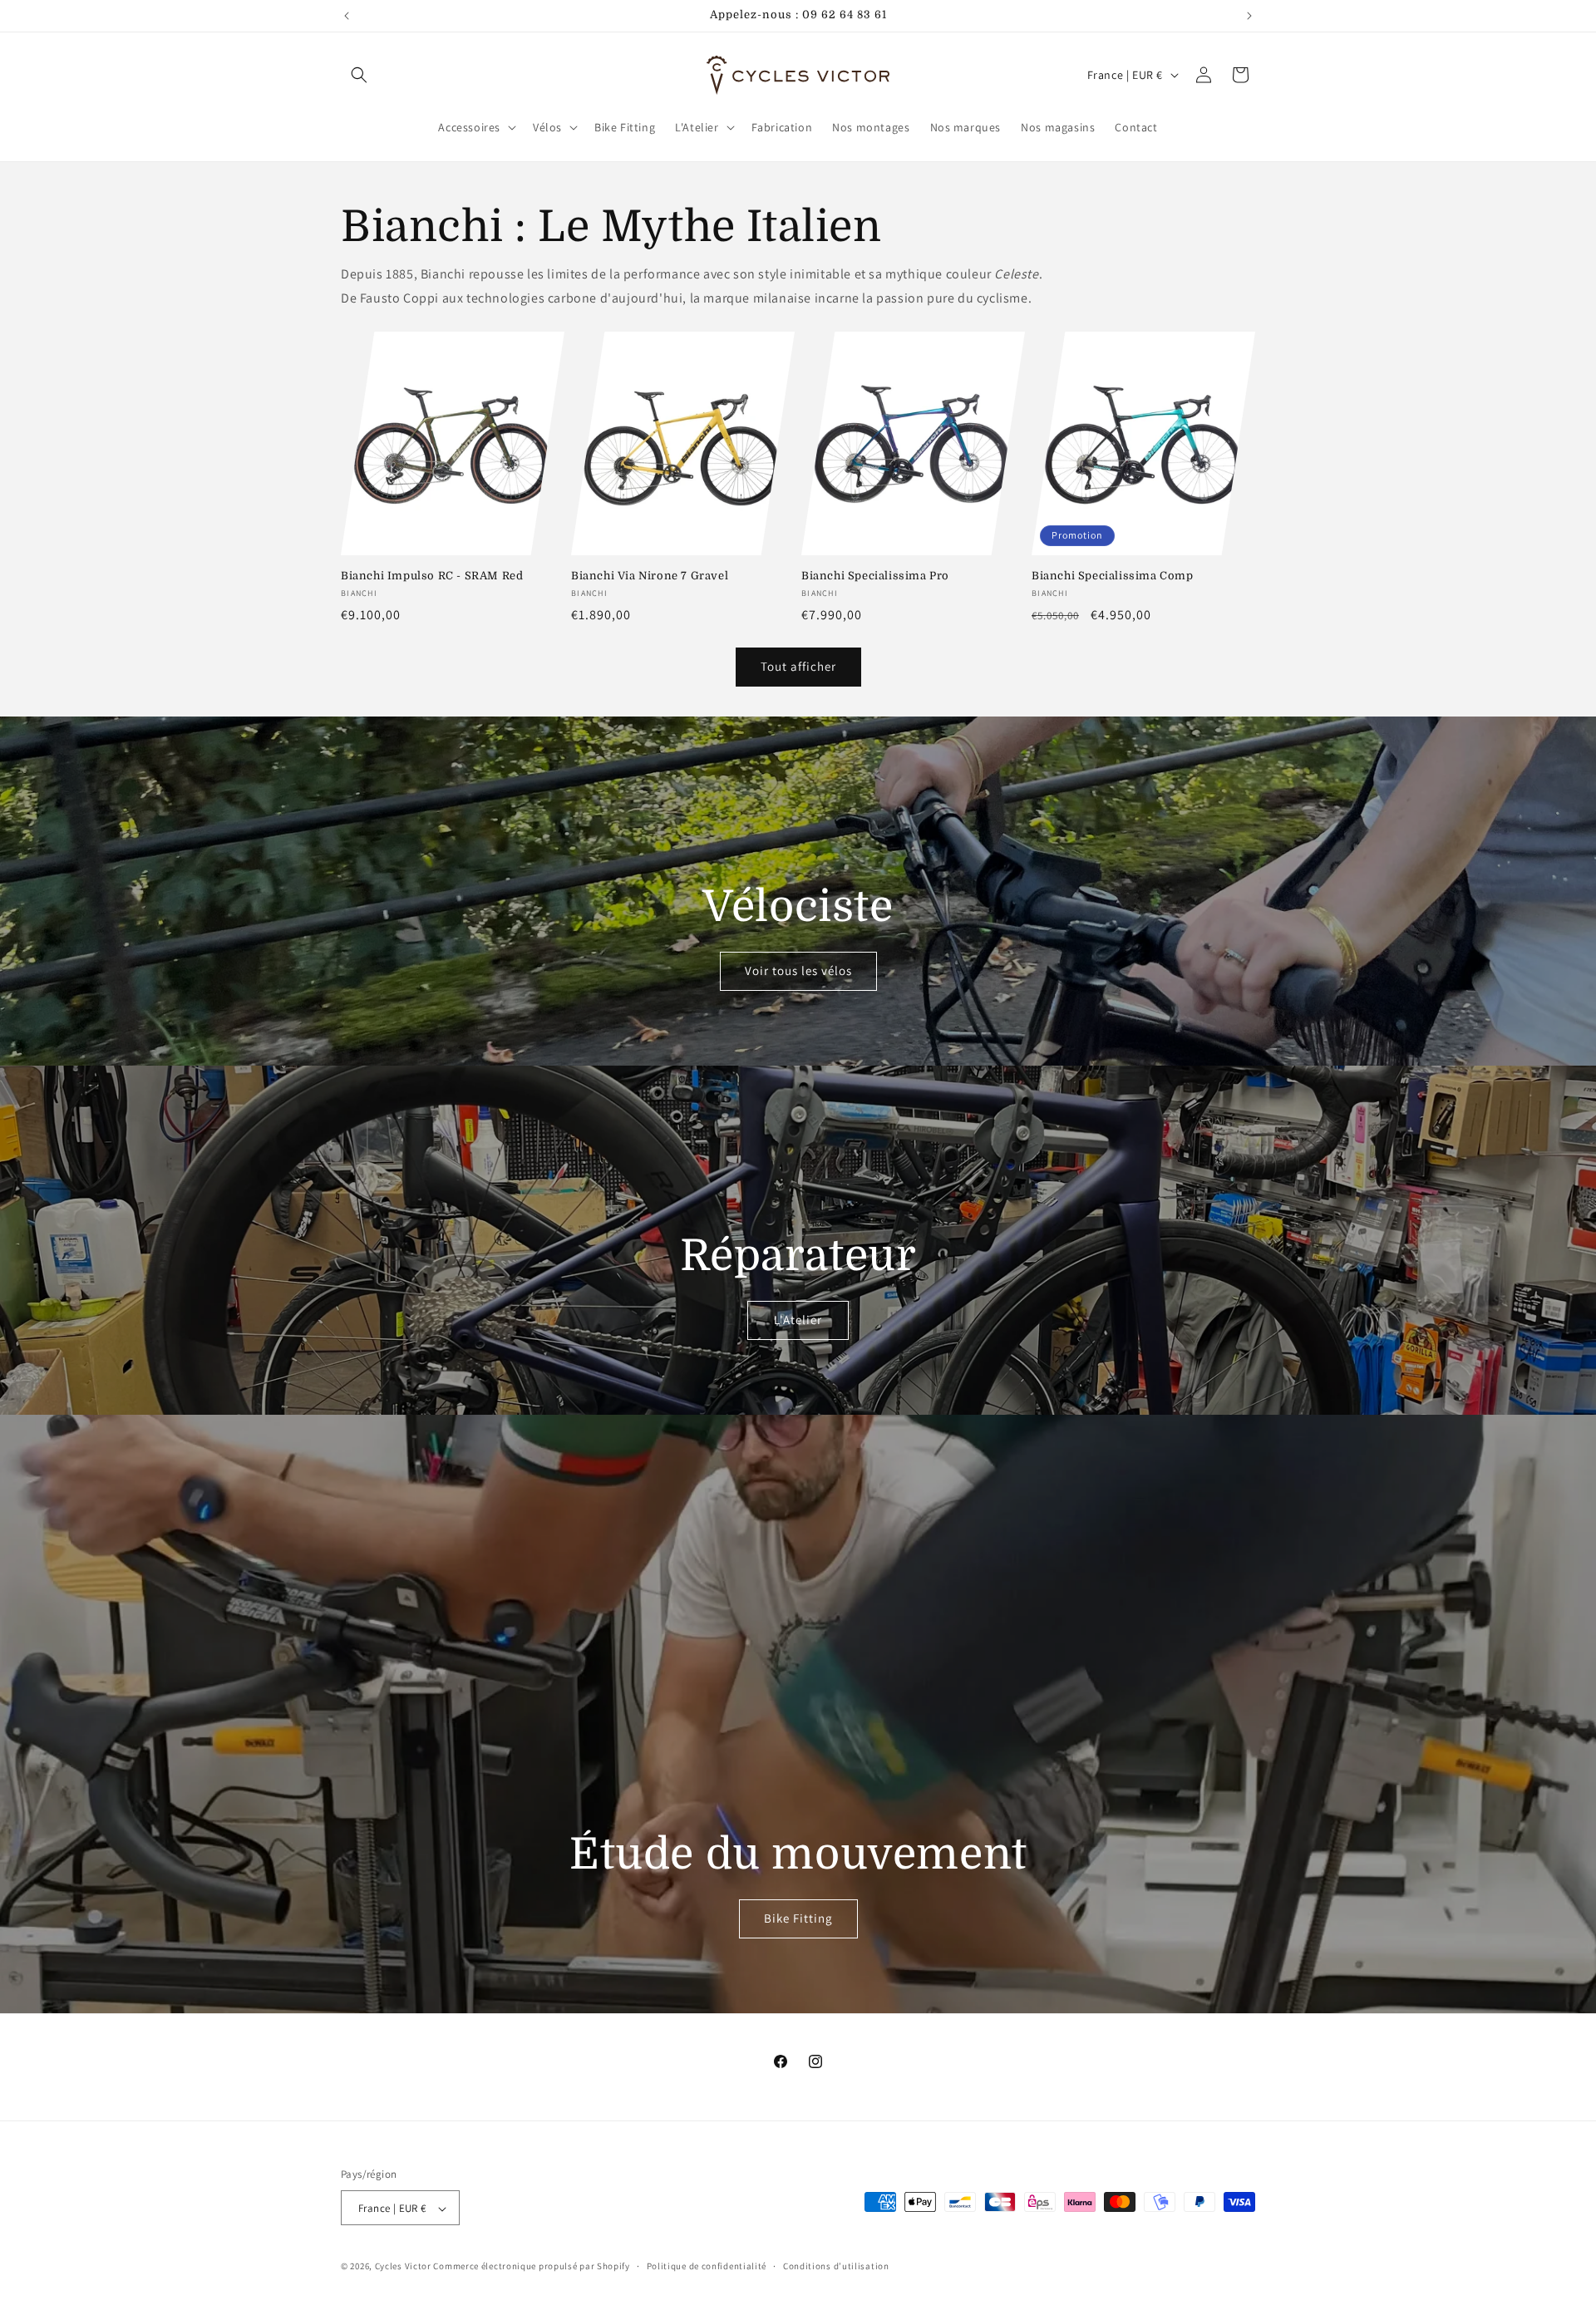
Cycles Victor (403, 2267)
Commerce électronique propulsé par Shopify (531, 2267)
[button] (359, 75)
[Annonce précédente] (347, 16)
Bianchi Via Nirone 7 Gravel (650, 576)
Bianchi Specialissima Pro (875, 576)
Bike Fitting (798, 1918)
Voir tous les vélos (798, 970)
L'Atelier (798, 1320)
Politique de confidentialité (707, 2266)
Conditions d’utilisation (836, 2266)
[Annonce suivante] (1249, 16)
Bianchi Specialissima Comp (1113, 576)
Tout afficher (798, 666)
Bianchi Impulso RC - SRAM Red (432, 576)
